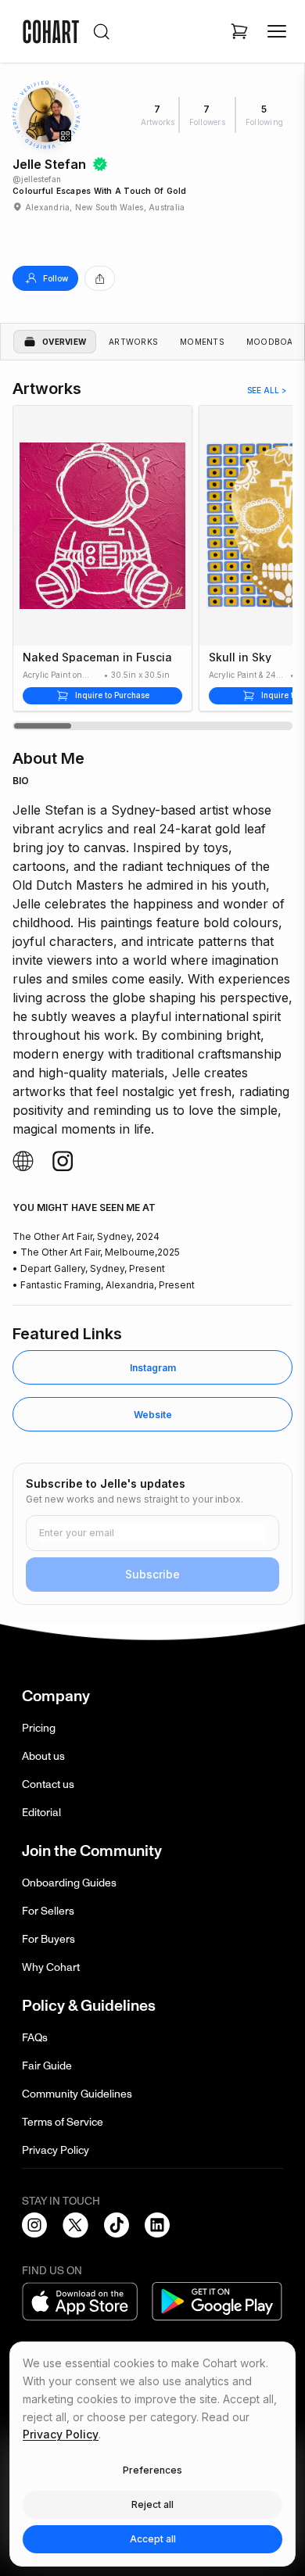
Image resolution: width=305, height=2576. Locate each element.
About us (43, 1756)
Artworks (133, 342)
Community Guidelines (77, 2094)
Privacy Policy (56, 2150)
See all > (267, 390)
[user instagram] (23, 1161)
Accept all (153, 2539)
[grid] (152, 1397)
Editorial (41, 1813)
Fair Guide (47, 2066)
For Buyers (48, 1939)
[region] (152, 568)
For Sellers (48, 1911)
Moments (202, 342)
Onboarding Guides (69, 1883)
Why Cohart (51, 1967)
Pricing (39, 1728)
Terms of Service (63, 2122)
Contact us (48, 1784)
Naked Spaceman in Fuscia (97, 657)
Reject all (152, 2504)
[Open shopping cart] (239, 31)
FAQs (35, 2038)
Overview (64, 342)
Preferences (152, 2470)
